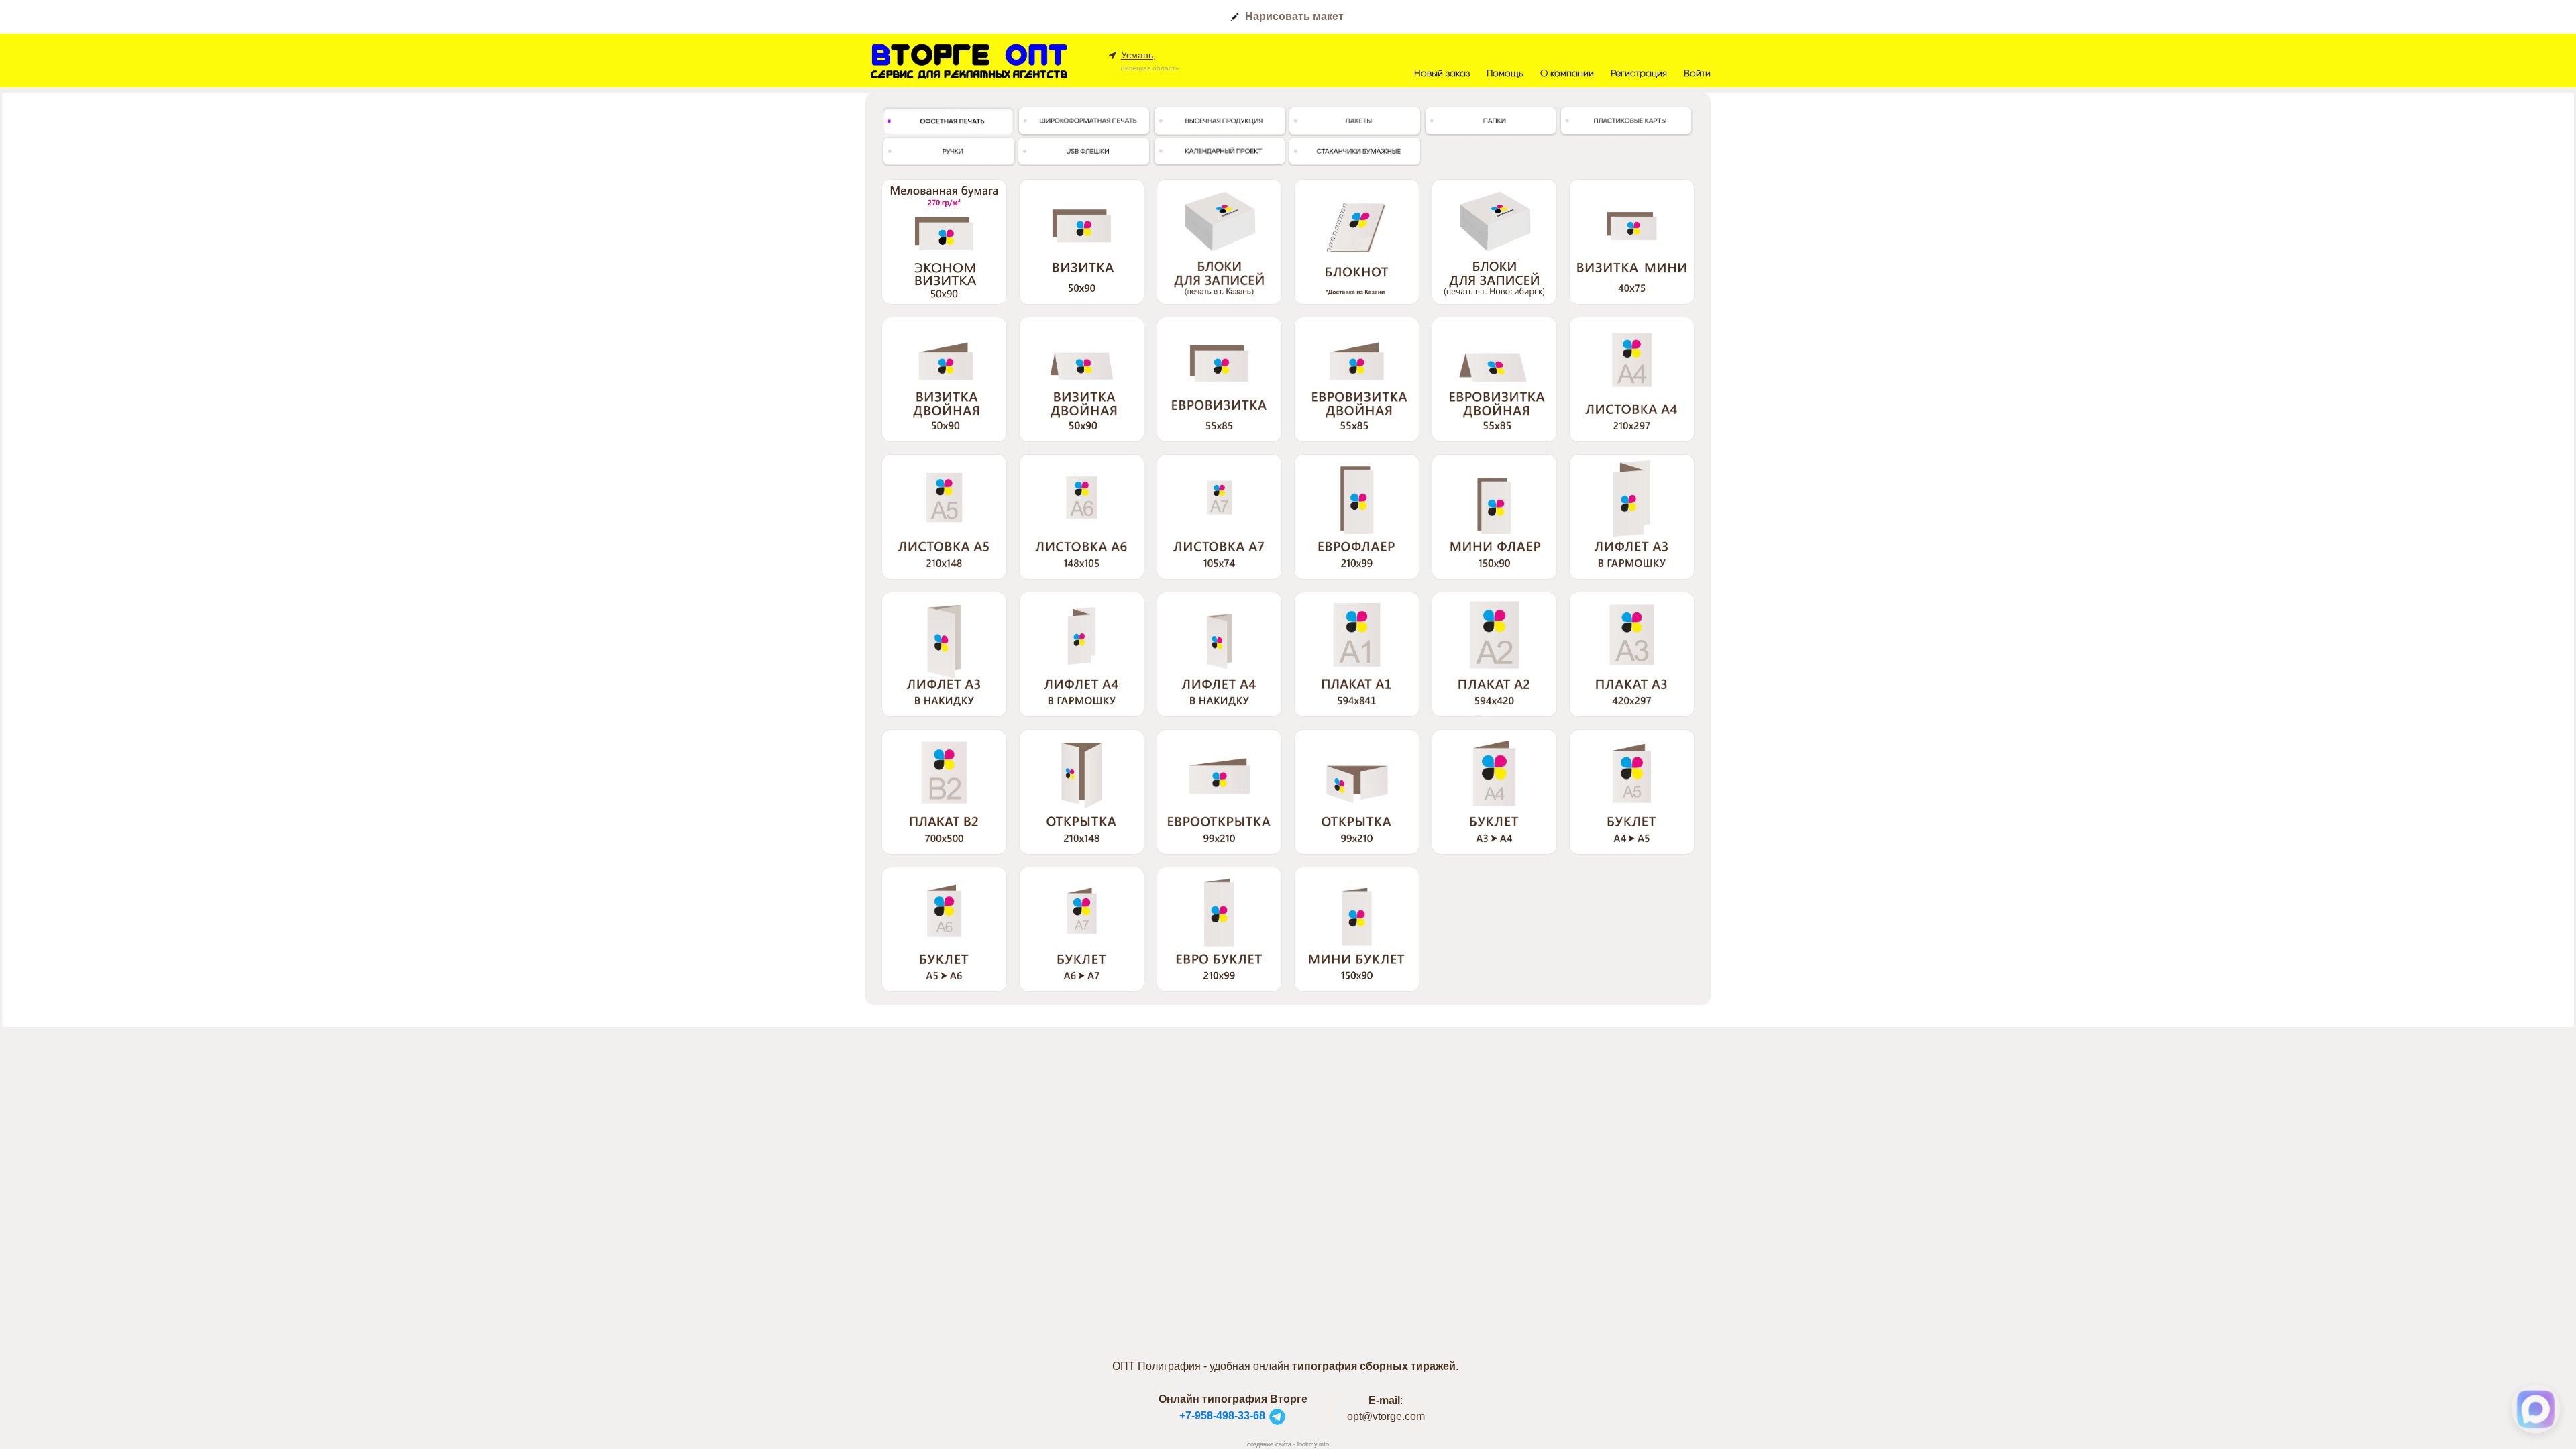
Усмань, (1138, 55)
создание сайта (1269, 1444)
